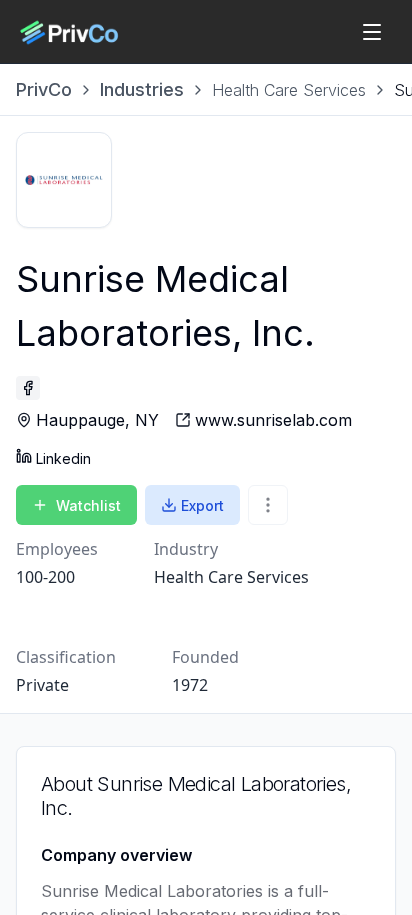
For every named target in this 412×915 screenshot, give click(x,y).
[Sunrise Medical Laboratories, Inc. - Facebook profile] (28, 388)
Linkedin (63, 458)
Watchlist (88, 505)
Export (202, 505)
